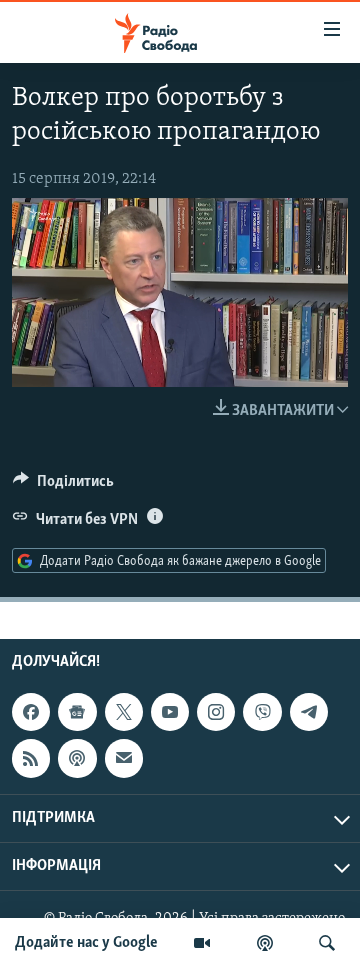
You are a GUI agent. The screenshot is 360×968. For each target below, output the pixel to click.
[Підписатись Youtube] (170, 713)
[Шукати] (327, 943)
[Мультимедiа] (202, 943)
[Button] (63, 486)
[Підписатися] (124, 759)
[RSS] (31, 759)
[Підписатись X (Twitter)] (124, 713)
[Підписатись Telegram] (309, 713)
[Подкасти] (265, 943)
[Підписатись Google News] (77, 713)
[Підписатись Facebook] (31, 713)
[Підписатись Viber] (262, 713)
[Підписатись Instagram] (216, 713)
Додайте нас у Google (86, 943)
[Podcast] (77, 759)
